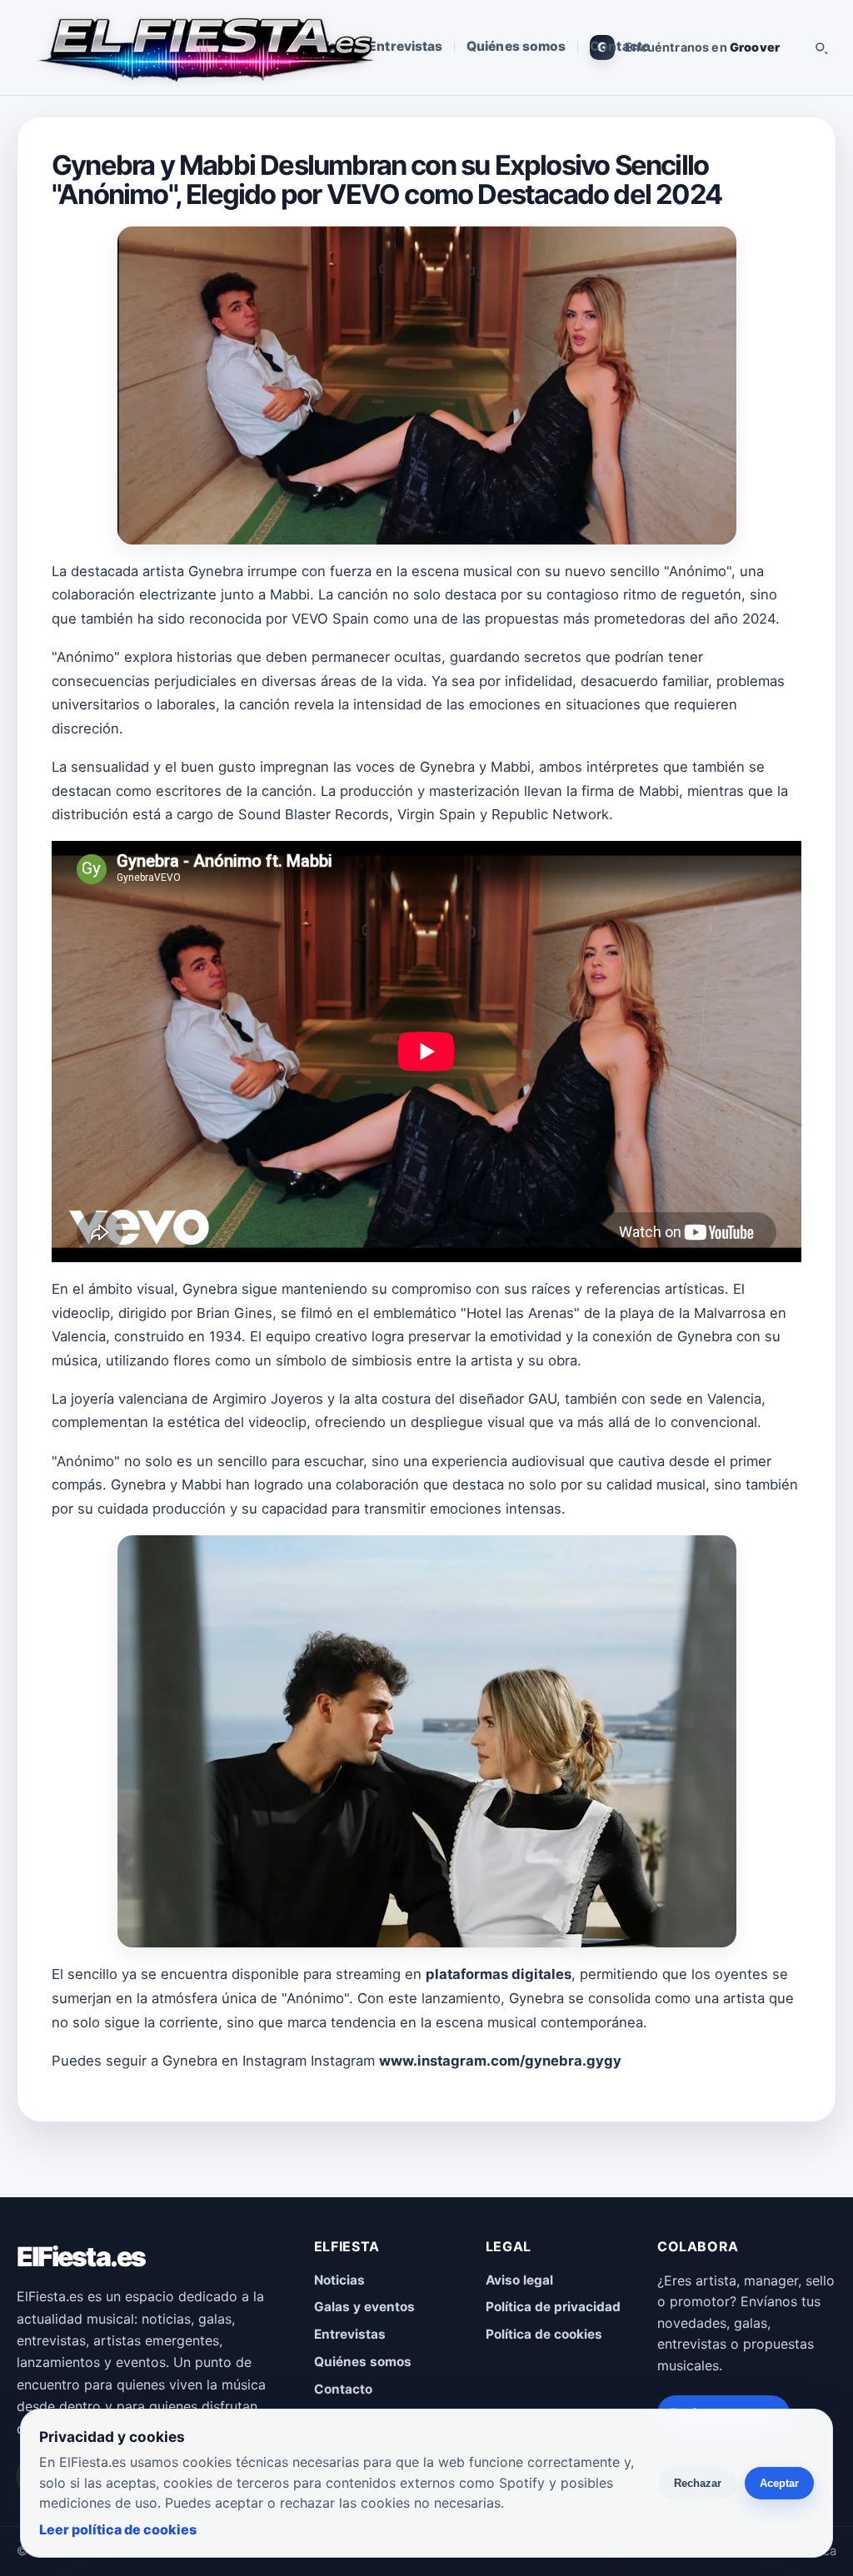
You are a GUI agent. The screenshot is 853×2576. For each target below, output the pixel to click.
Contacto (620, 46)
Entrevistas (405, 46)
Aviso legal (519, 2280)
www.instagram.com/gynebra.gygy (500, 2061)
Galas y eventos (364, 2307)
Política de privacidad (553, 2307)
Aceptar (779, 2483)
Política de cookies (544, 2334)
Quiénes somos (516, 46)
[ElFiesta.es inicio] (205, 47)
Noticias (339, 2280)
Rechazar (698, 2483)
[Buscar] (821, 47)
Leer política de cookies (118, 2529)
